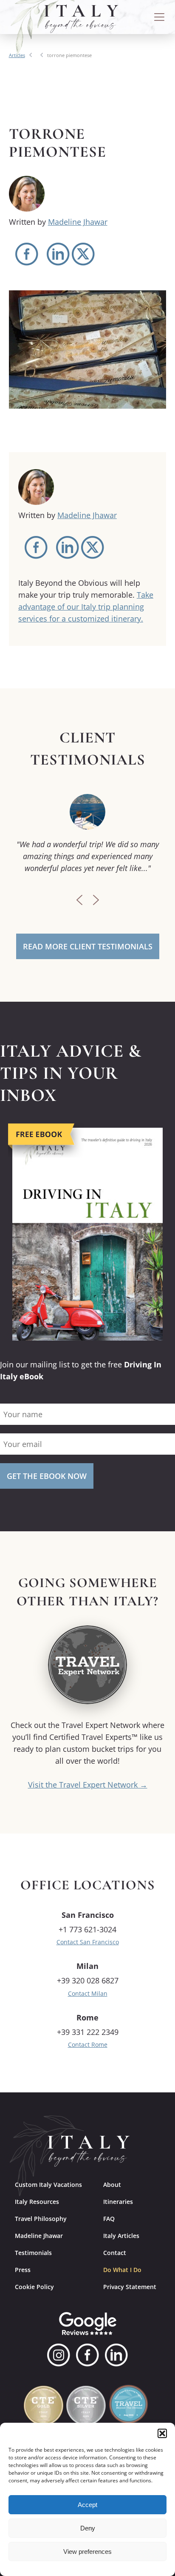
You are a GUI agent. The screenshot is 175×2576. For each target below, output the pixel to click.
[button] (162, 2433)
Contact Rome (88, 2044)
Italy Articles (121, 2236)
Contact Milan (88, 1993)
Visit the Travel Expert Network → (88, 1785)
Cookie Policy (34, 2287)
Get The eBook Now (47, 1476)
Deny (88, 2528)
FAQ (109, 2219)
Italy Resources (37, 2202)
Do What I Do (122, 2270)
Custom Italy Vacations (48, 2185)
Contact (115, 2253)
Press (23, 2270)
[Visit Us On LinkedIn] (116, 2355)
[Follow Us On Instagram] (59, 2355)
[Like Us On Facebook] (87, 2355)
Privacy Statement (130, 2287)
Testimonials (33, 2253)
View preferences (87, 2552)
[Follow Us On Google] (88, 2324)
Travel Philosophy (41, 2219)
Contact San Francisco (88, 1942)
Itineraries (118, 2202)
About (112, 2185)
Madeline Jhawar (78, 222)
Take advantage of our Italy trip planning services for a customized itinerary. (86, 607)
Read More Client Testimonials (88, 946)
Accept (87, 2505)
